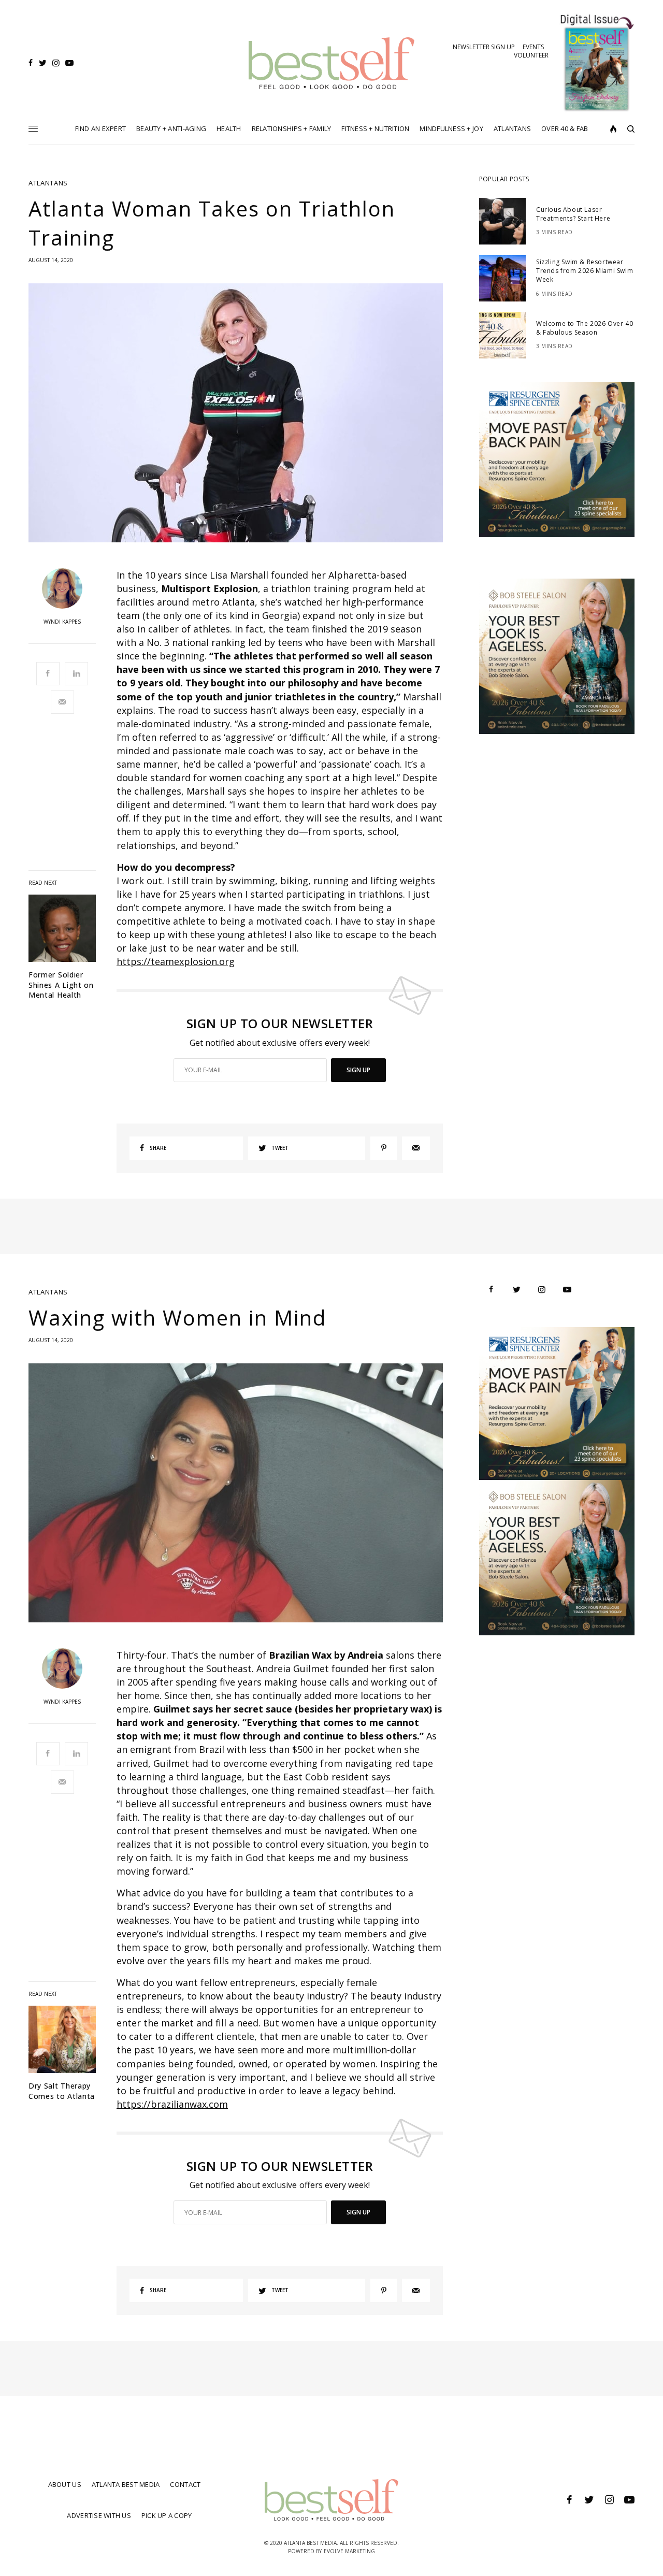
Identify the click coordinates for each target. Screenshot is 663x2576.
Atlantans (48, 183)
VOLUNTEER (531, 55)
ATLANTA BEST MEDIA (126, 2484)
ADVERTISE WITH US (99, 2515)
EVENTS (533, 47)
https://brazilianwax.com (172, 2104)
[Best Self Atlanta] (332, 63)
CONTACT (185, 2484)
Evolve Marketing (349, 2551)
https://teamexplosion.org (176, 961)
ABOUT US (65, 2484)
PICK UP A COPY (167, 2515)
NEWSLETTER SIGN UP (484, 47)
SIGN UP (358, 1070)
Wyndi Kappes (62, 622)
